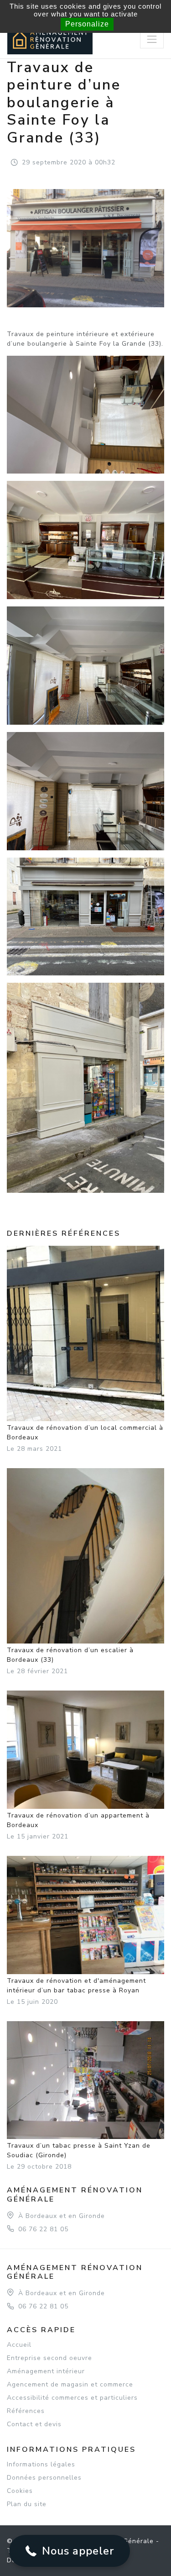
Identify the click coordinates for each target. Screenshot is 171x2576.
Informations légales (41, 2464)
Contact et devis (34, 2424)
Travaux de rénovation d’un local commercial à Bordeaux (85, 1433)
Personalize (87, 24)
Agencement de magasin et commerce (70, 2384)
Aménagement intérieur (46, 2371)
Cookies (20, 2491)
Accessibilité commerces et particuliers (72, 2398)
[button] (70, 2551)
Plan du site (27, 2504)
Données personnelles (44, 2478)
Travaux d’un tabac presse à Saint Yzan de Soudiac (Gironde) (79, 2150)
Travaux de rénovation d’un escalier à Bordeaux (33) (70, 1655)
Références (26, 2411)
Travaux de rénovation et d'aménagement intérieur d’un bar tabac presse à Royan (76, 1986)
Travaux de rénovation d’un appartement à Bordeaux (78, 1820)
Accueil (19, 2345)
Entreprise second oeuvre (49, 2358)
